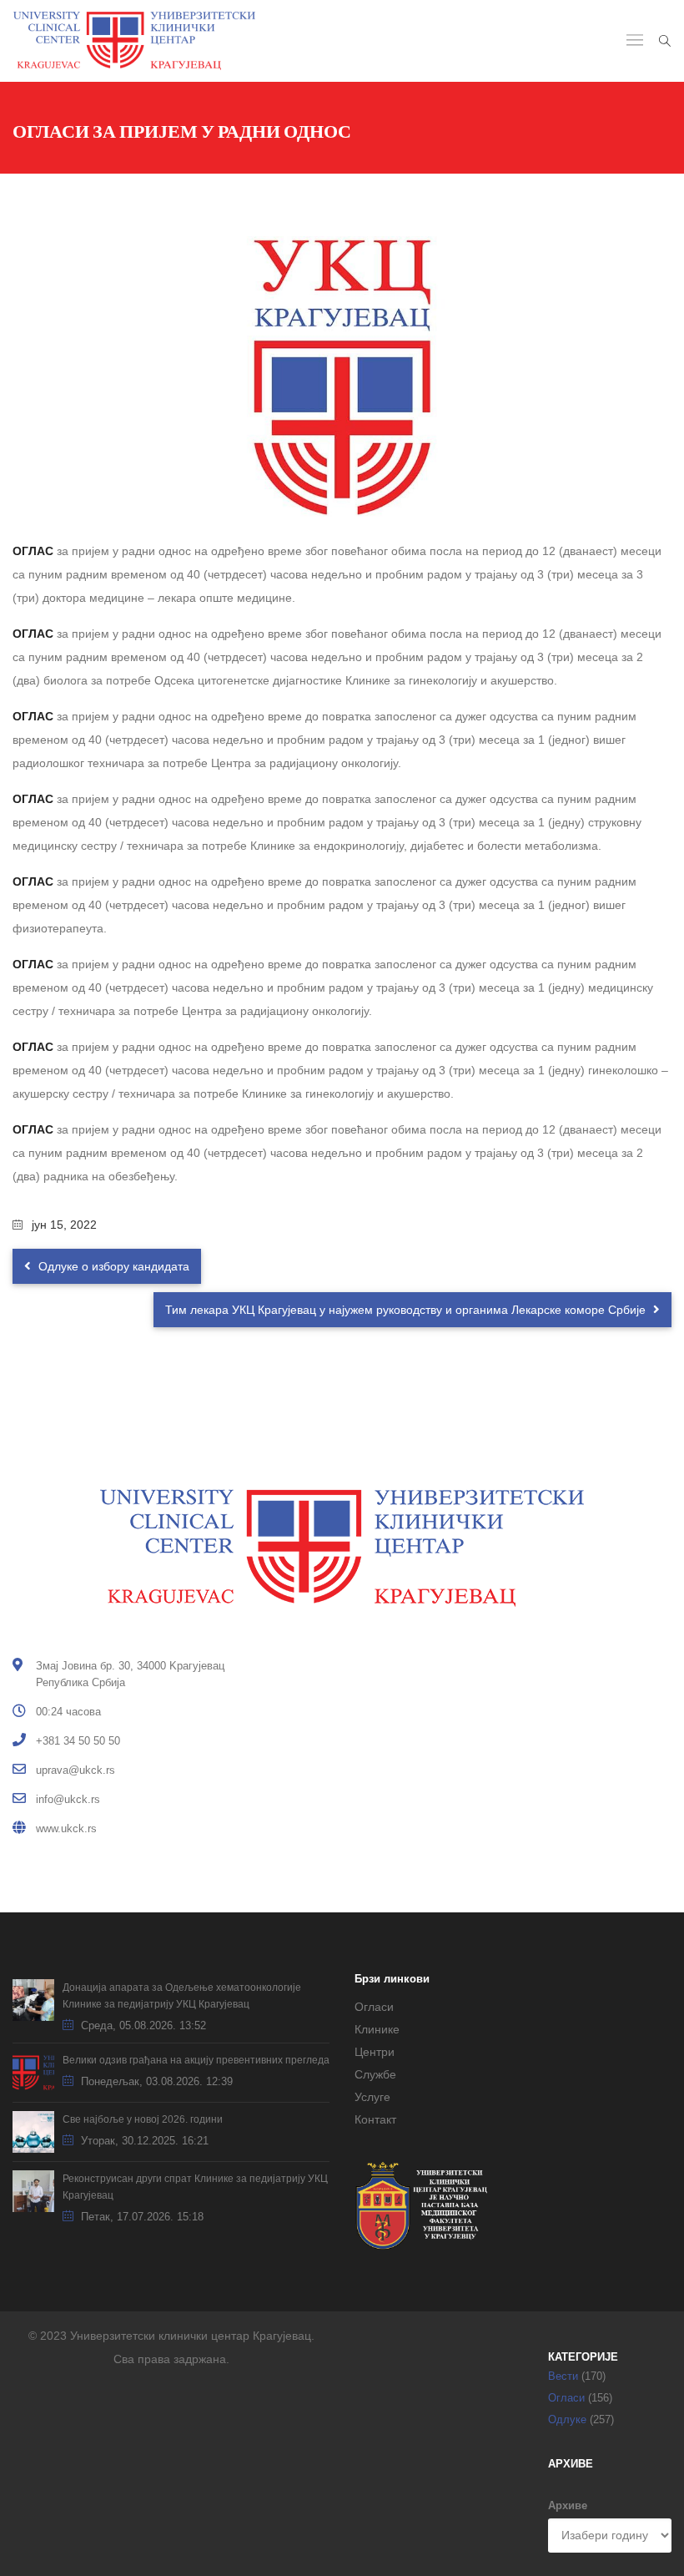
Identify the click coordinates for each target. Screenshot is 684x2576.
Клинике (377, 2029)
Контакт (375, 2119)
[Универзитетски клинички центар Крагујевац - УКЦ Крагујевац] (134, 41)
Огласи (374, 2007)
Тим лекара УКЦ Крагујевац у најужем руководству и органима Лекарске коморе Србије (407, 1310)
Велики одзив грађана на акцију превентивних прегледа (196, 2060)
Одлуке (567, 2419)
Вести (563, 2376)
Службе (375, 2074)
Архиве (568, 2505)
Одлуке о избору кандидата (112, 1266)
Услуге (372, 2097)
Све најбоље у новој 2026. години (143, 2119)
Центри (375, 2052)
